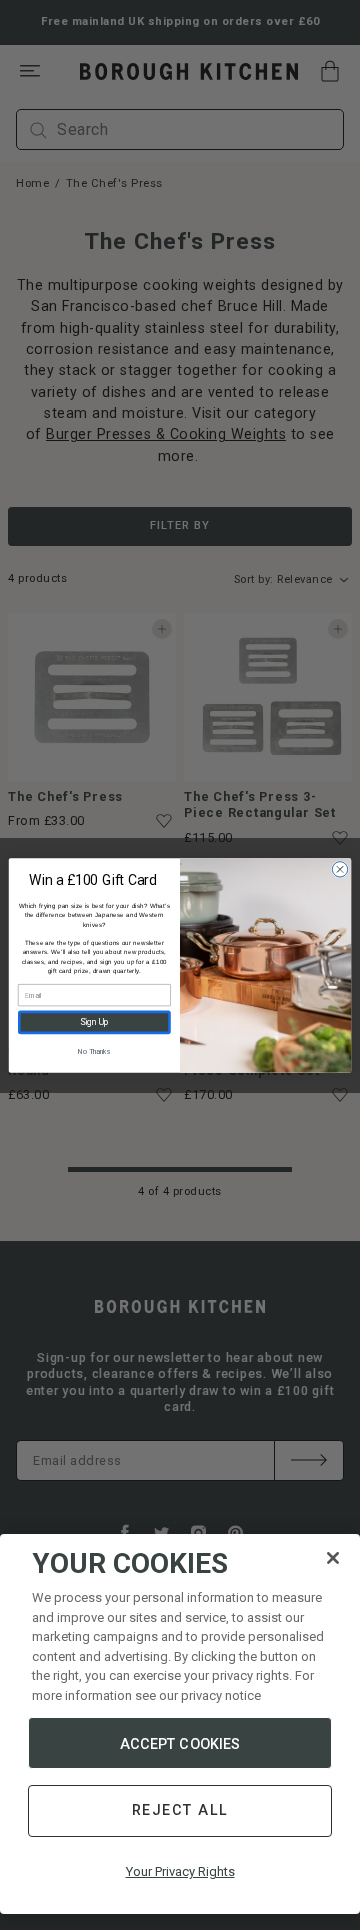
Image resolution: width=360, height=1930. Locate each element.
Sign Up (94, 1022)
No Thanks (94, 1050)
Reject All (180, 1810)
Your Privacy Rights (180, 1871)
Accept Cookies (180, 1744)
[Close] (333, 1558)
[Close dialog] (339, 868)
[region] (180, 1724)
